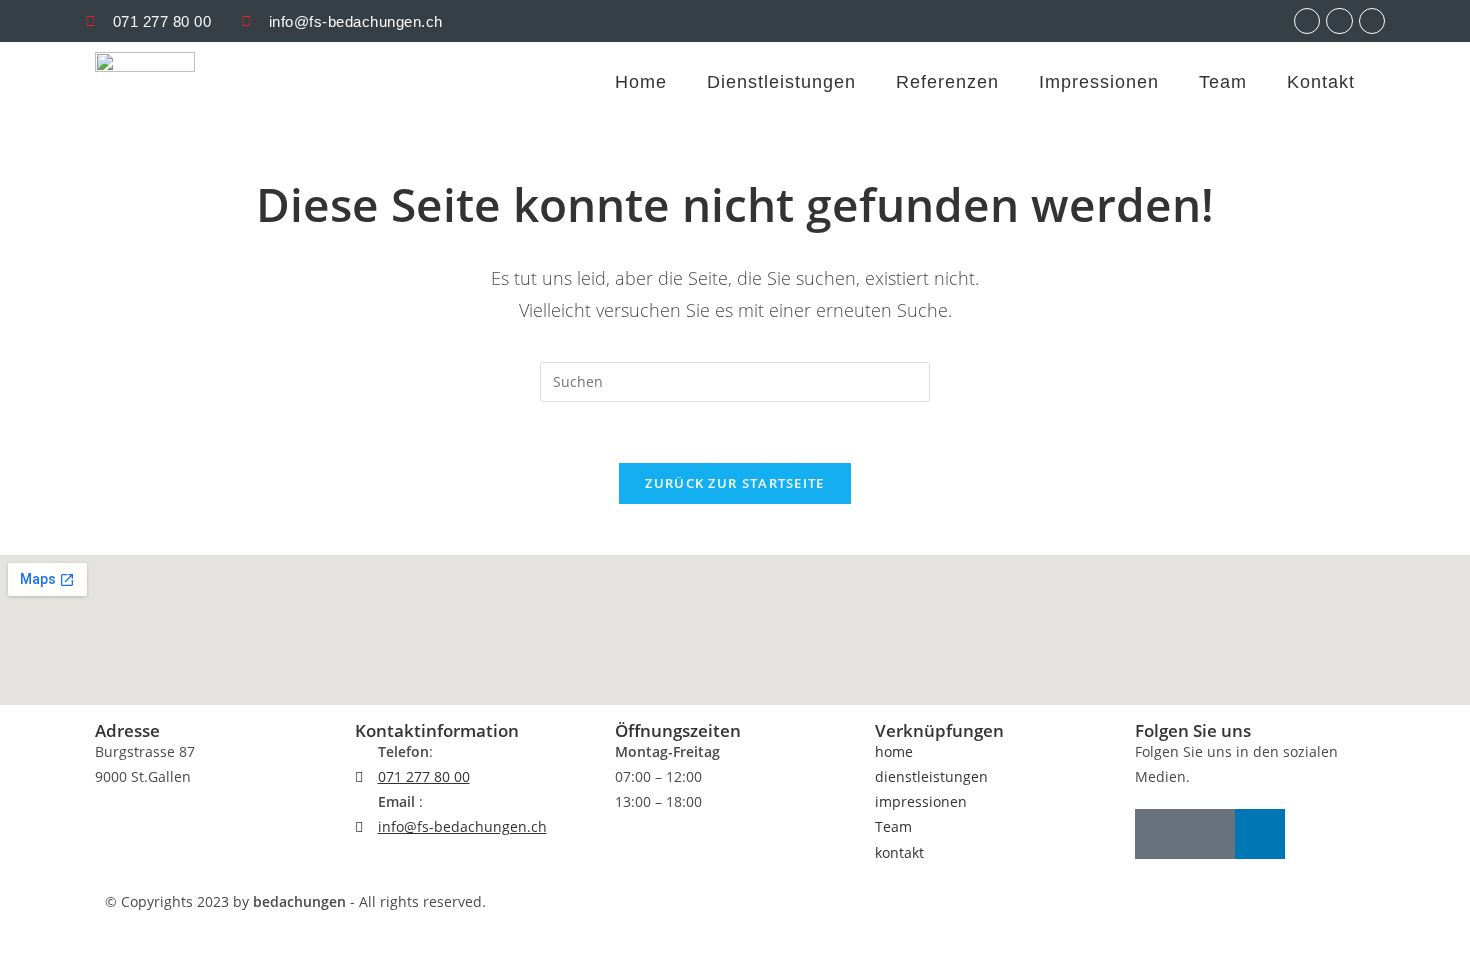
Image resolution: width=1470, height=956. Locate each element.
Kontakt (1321, 82)
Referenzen (947, 82)
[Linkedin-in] (1260, 834)
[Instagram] (1307, 21)
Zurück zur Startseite (734, 483)
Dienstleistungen (781, 82)
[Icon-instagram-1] (1160, 834)
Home (641, 82)
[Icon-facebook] (1339, 21)
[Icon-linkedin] (1372, 21)
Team (1223, 82)
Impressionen (1099, 82)
